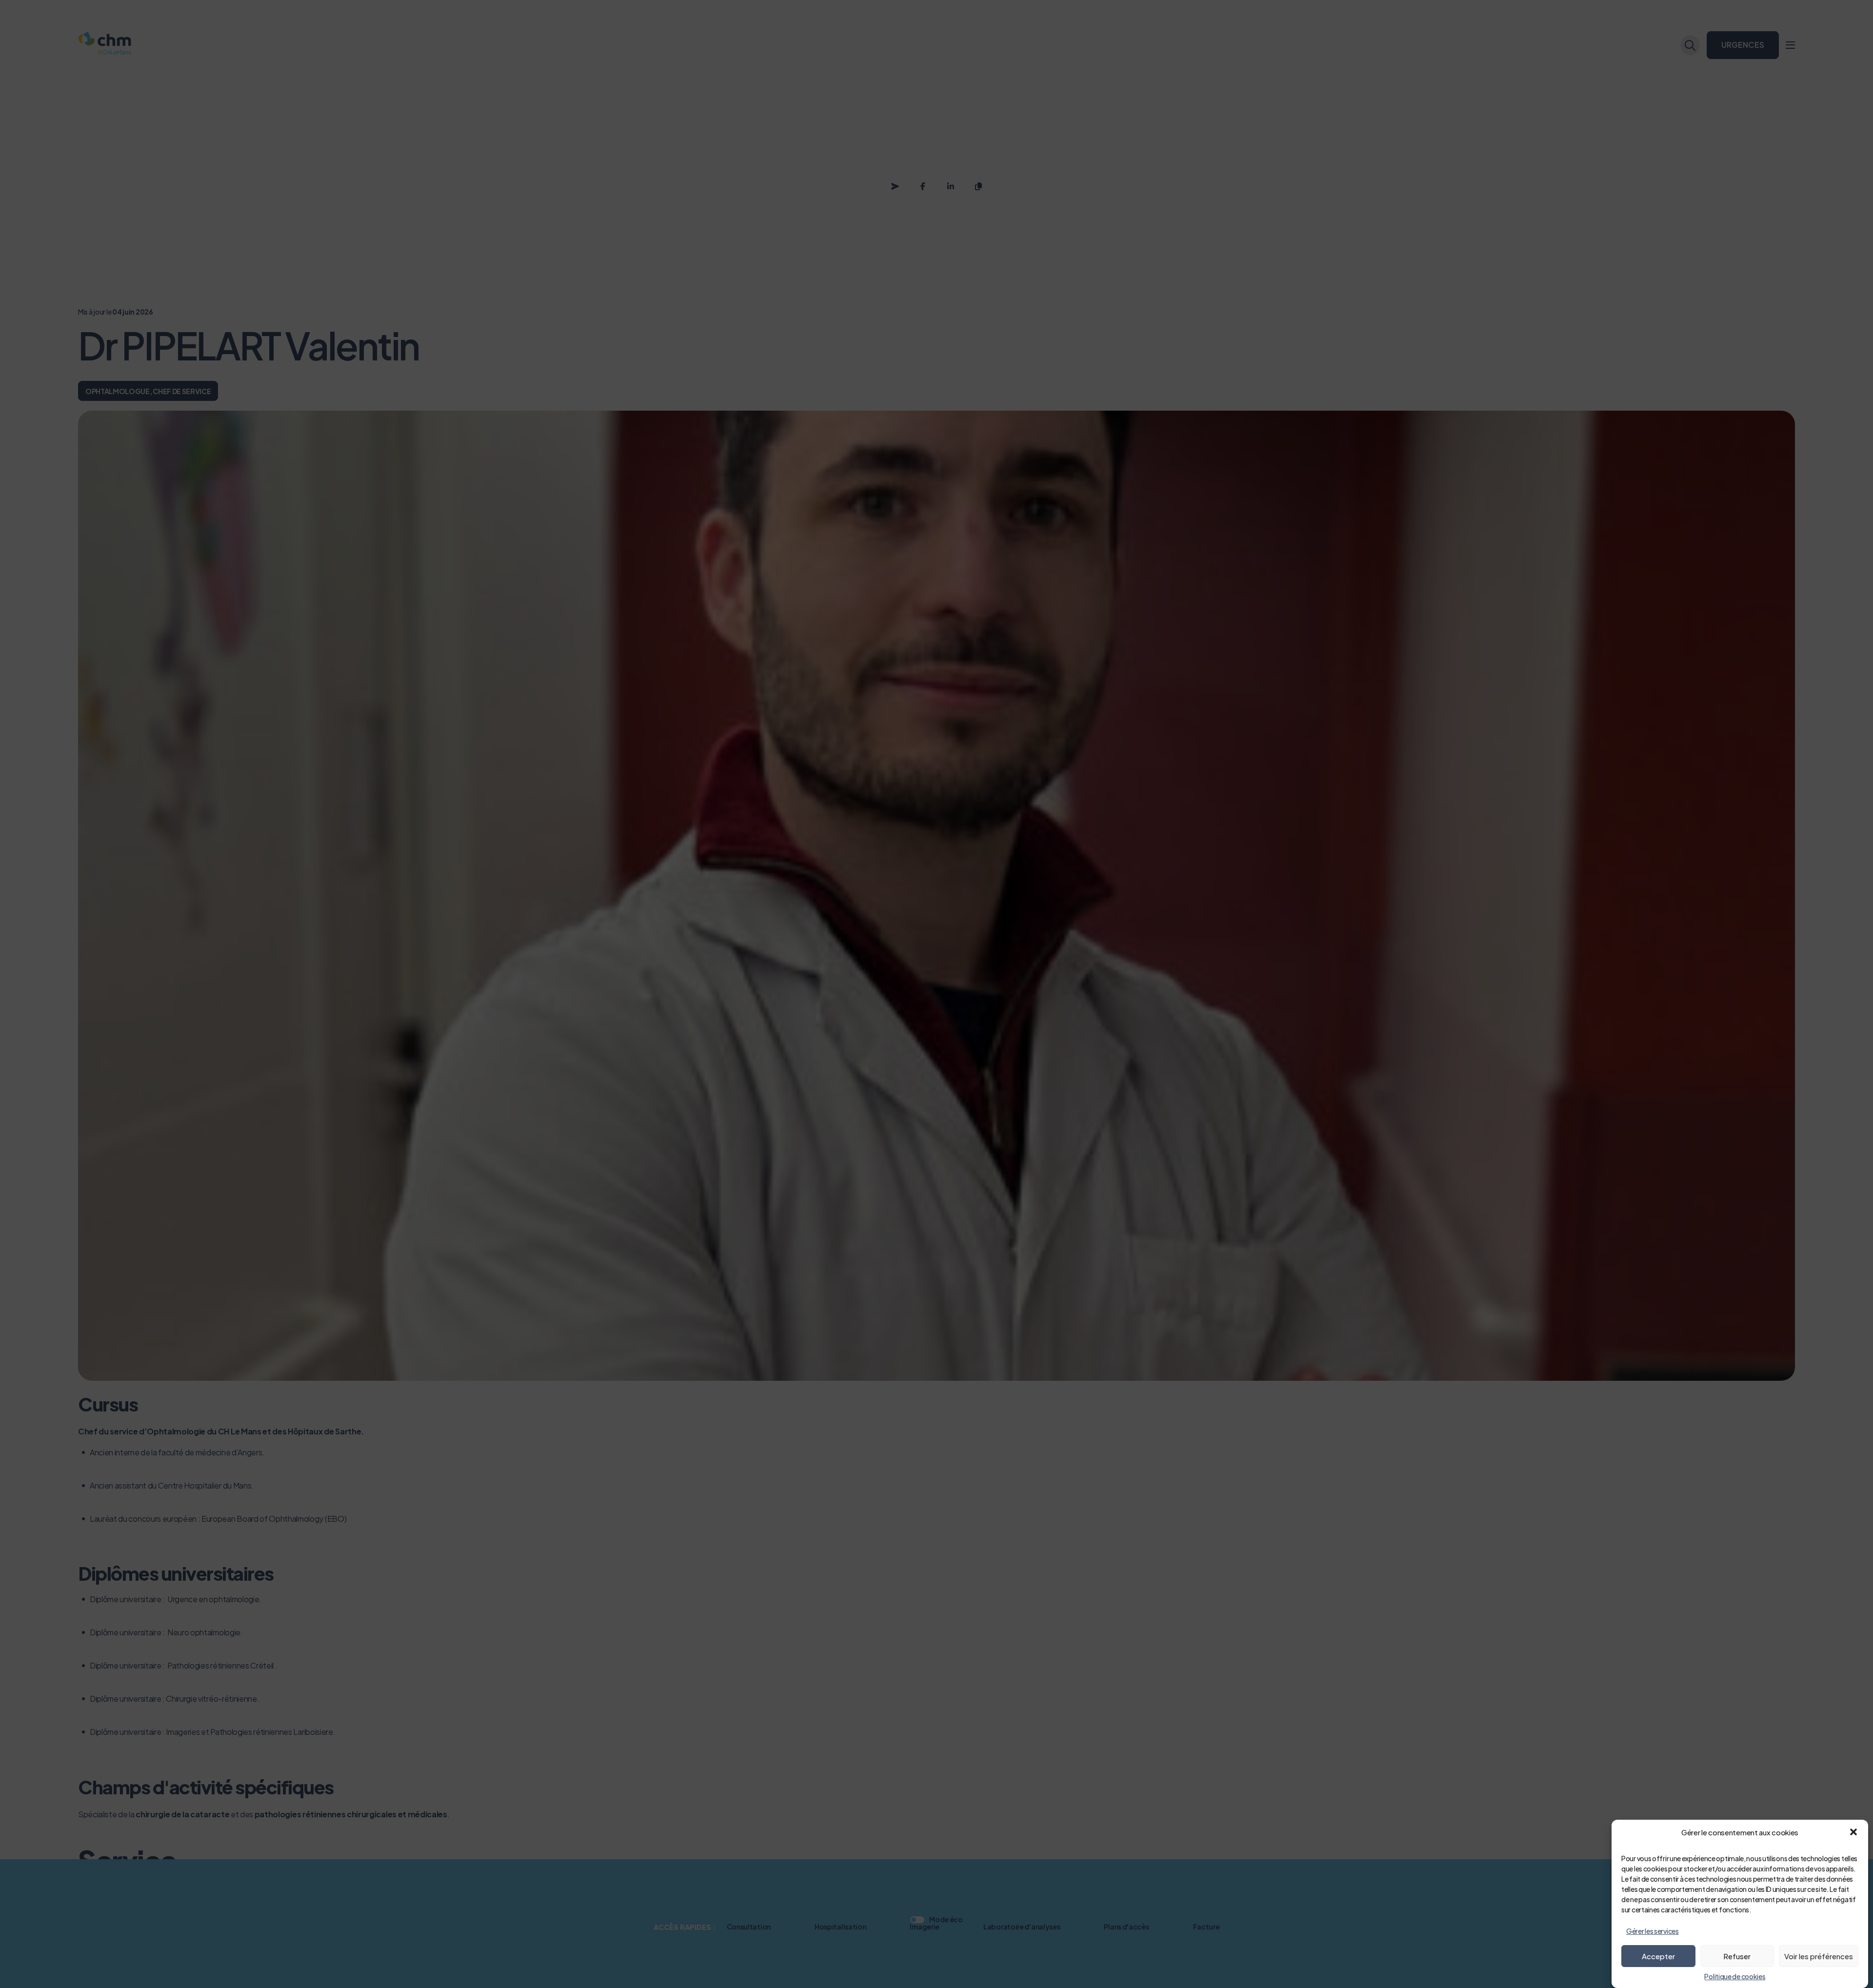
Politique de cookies (1735, 1976)
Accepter (1658, 1956)
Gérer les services (1653, 1931)
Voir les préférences (1819, 1956)
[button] (1853, 1832)
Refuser (1737, 1956)
